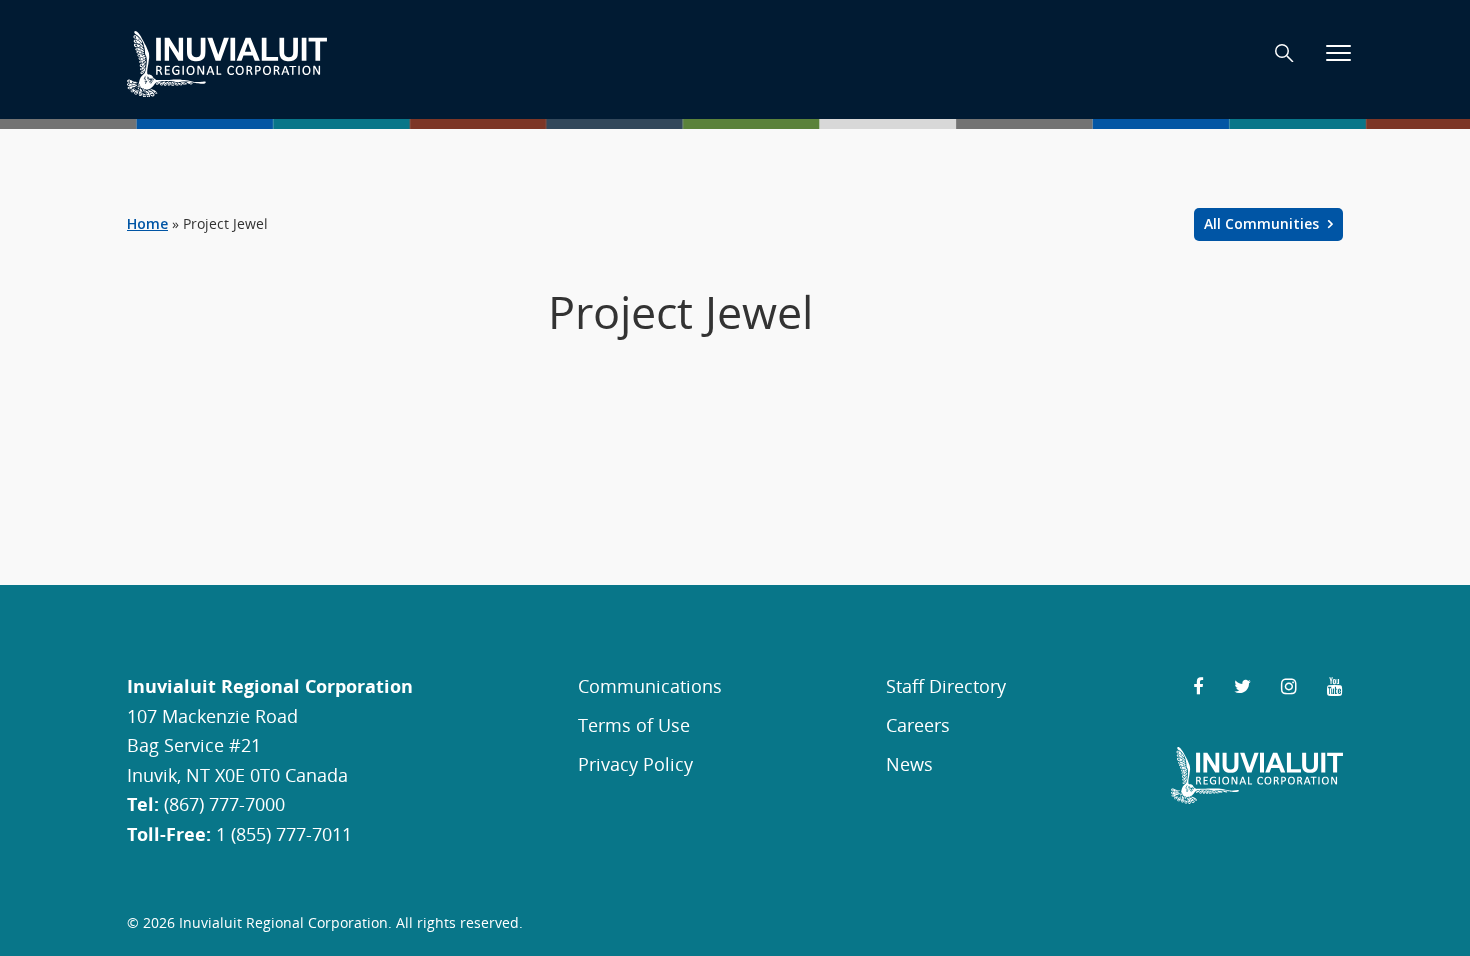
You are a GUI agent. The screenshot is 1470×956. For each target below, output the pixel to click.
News (909, 763)
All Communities (1263, 223)
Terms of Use (634, 724)
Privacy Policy (635, 763)
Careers (918, 724)
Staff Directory (946, 685)
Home (147, 223)
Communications (650, 685)
